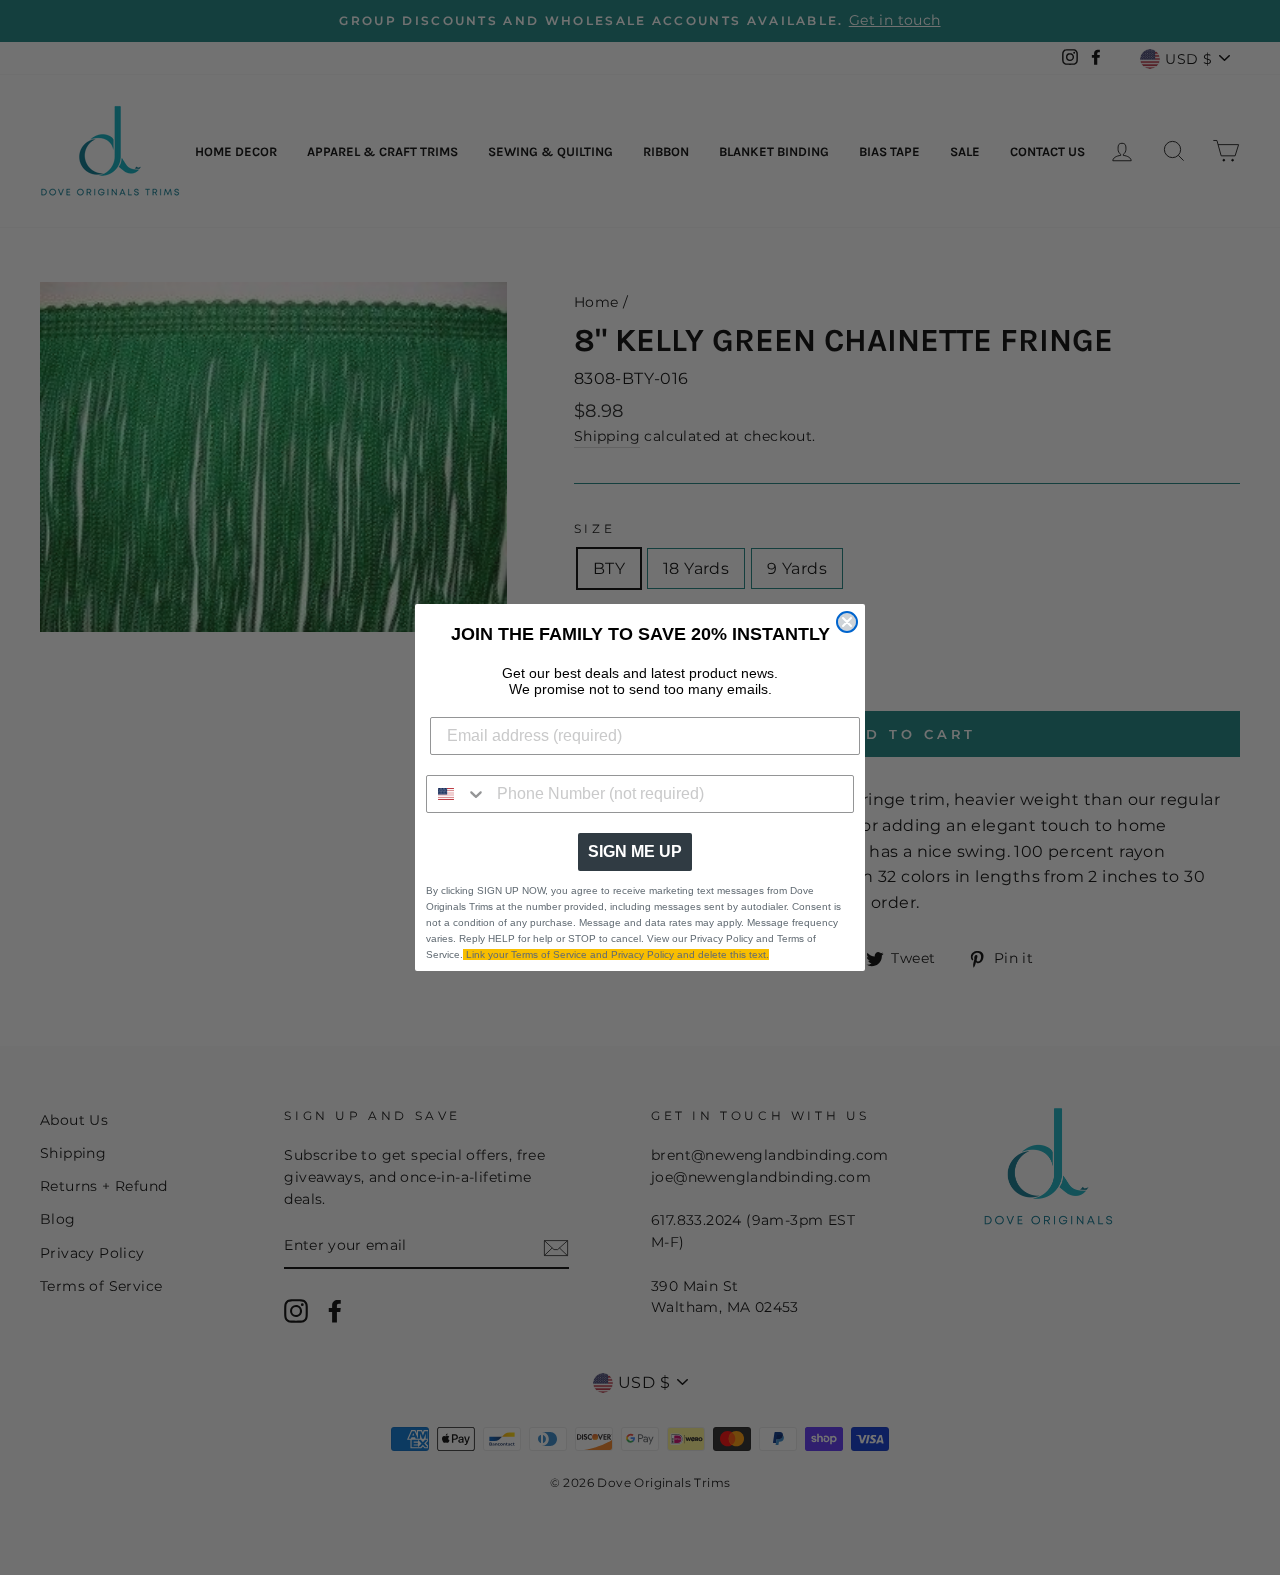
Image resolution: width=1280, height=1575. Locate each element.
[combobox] (457, 794)
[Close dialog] (847, 622)
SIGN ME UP (635, 851)
